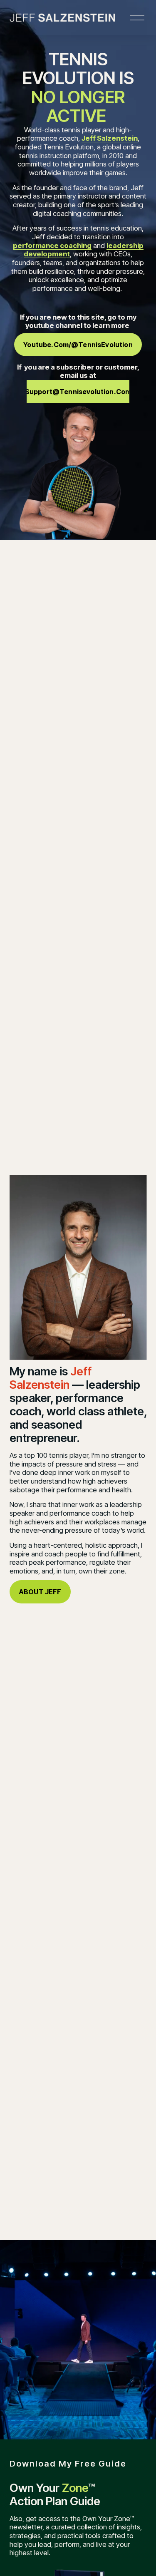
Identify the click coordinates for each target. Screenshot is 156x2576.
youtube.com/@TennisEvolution (78, 345)
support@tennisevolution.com (78, 392)
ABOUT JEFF (40, 1592)
